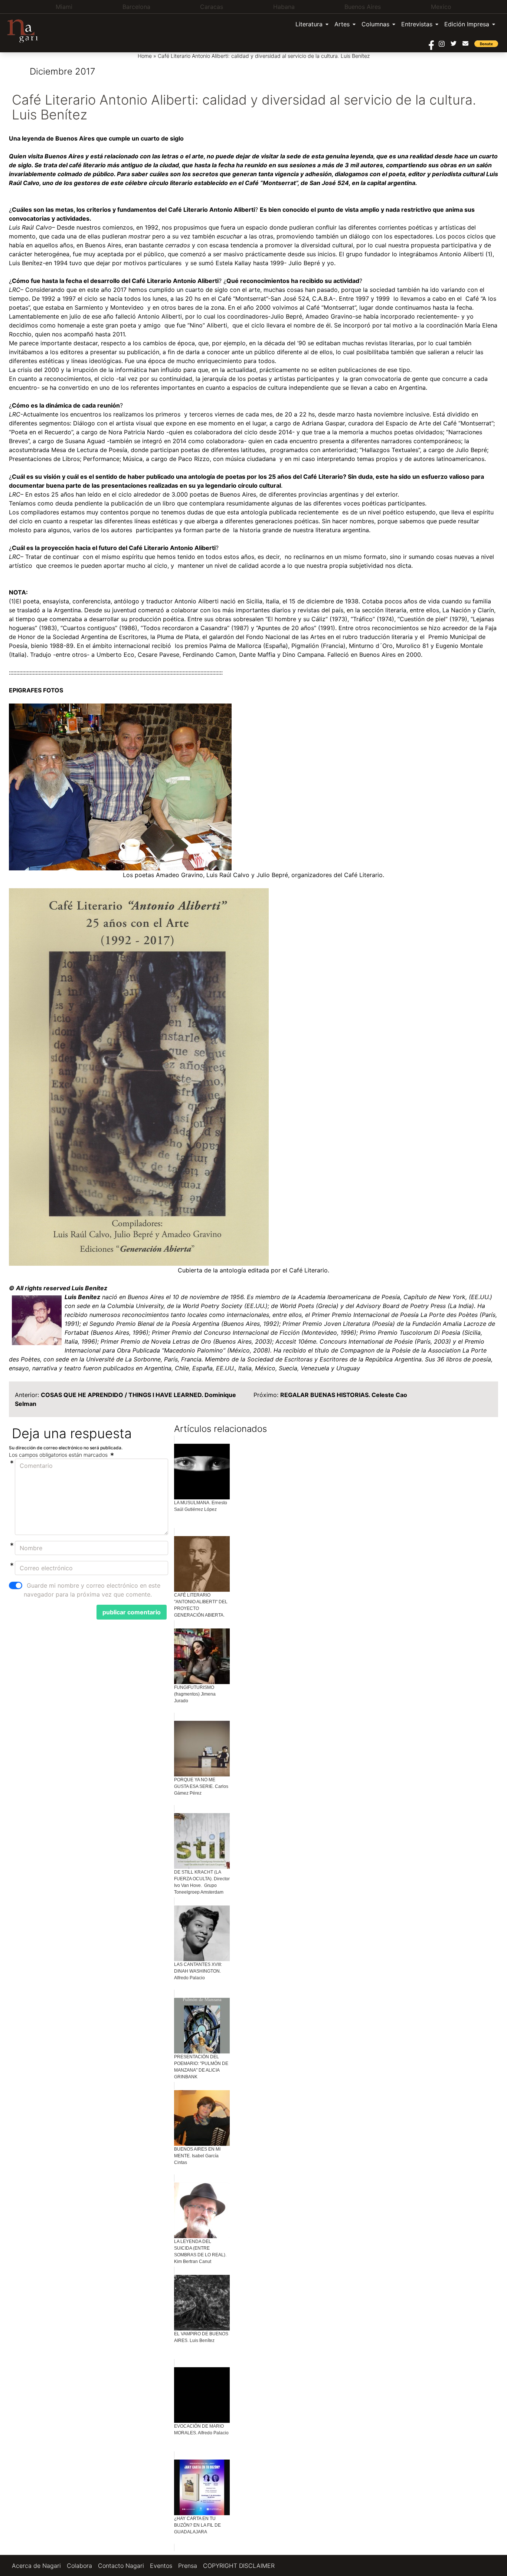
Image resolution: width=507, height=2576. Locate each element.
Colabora (79, 2566)
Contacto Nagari (121, 2566)
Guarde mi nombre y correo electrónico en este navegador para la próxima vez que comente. (92, 1590)
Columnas (375, 24)
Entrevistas (417, 24)
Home (145, 56)
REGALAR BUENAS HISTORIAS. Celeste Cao (344, 1395)
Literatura (309, 24)
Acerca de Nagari (36, 2566)
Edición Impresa (467, 24)
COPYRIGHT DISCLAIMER (239, 2566)
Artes (342, 24)
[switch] (16, 1585)
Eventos (161, 2566)
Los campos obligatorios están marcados (59, 1455)
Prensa (188, 2566)
